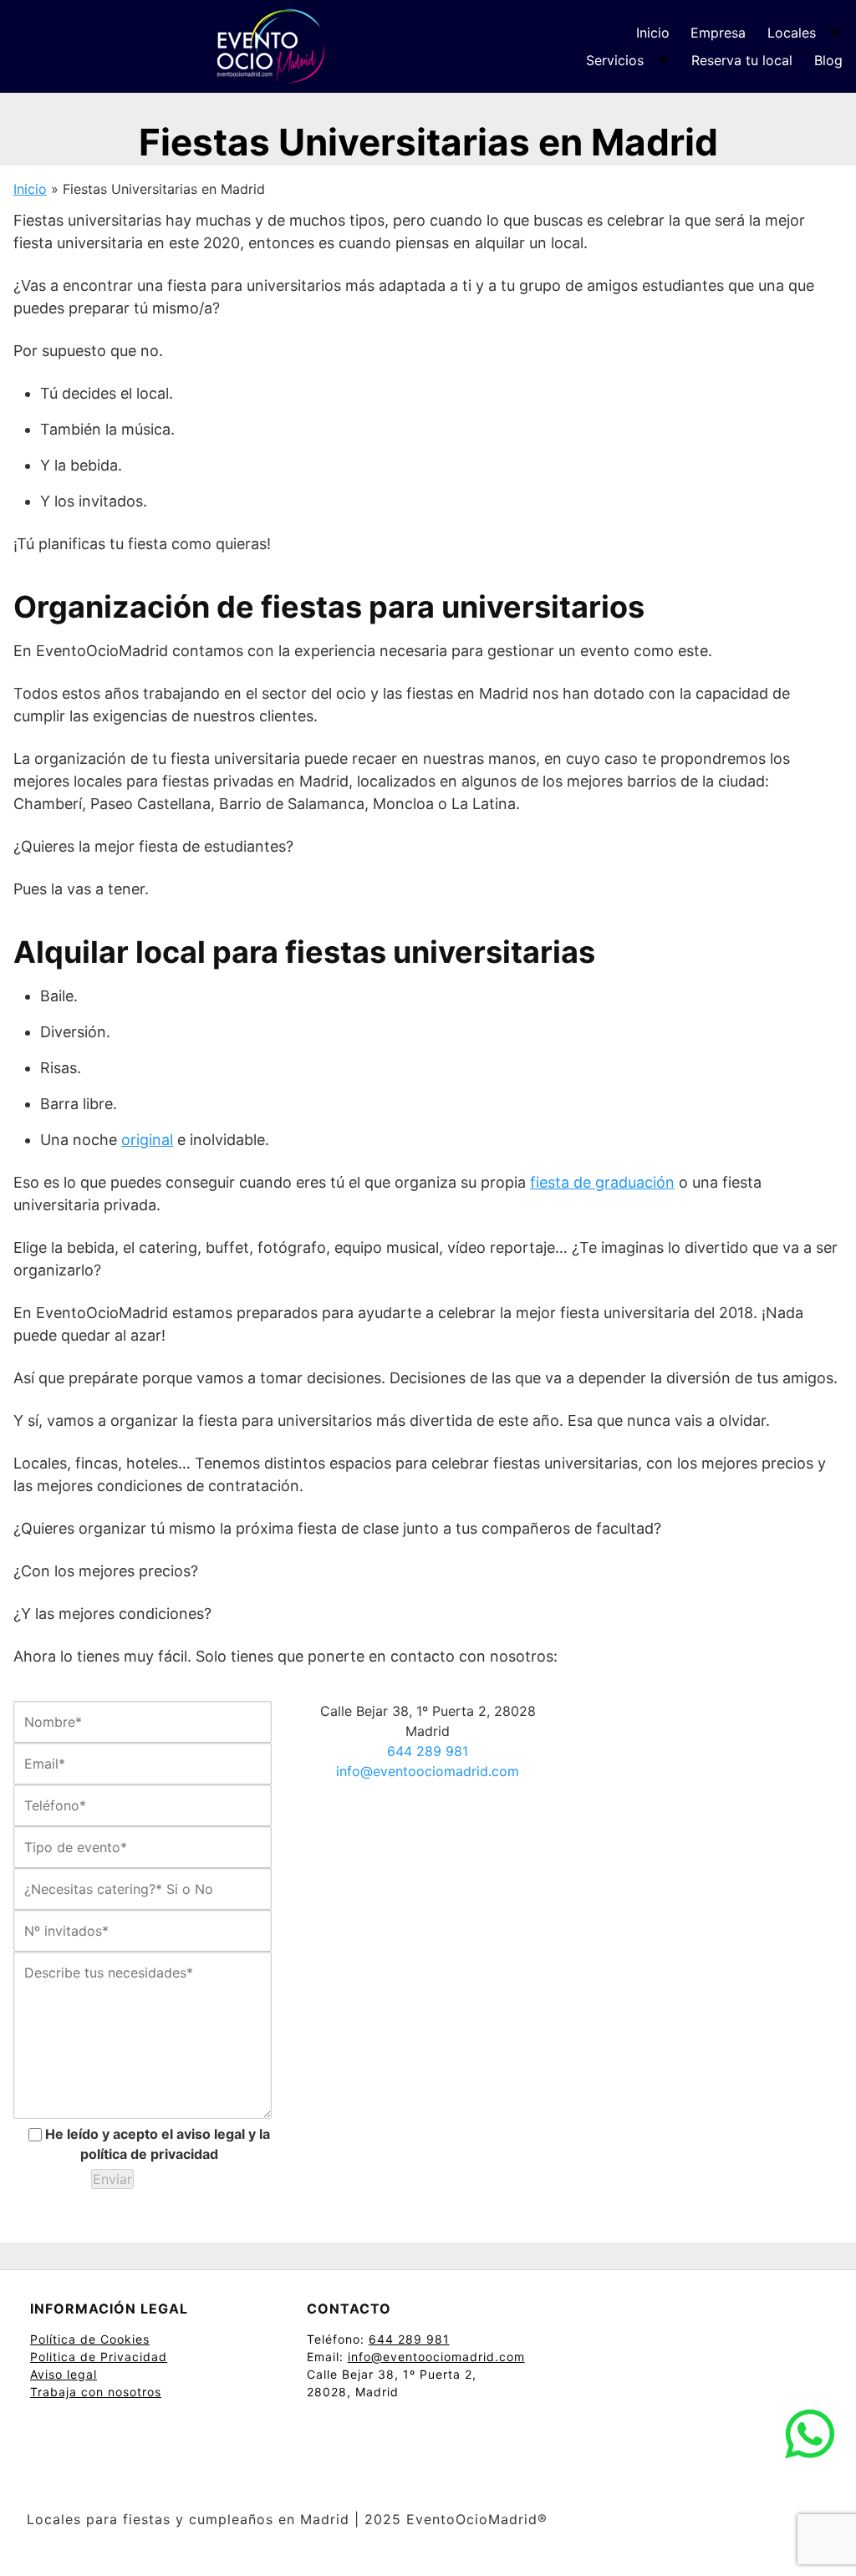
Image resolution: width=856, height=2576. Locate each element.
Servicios (615, 60)
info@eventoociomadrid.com (428, 1771)
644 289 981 (428, 1751)
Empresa (718, 33)
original (147, 1140)
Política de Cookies (90, 2339)
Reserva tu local (742, 60)
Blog (828, 60)
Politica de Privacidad (99, 2357)
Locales (792, 33)
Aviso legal (64, 2374)
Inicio (653, 33)
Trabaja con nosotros (96, 2392)
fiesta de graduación (602, 1182)
